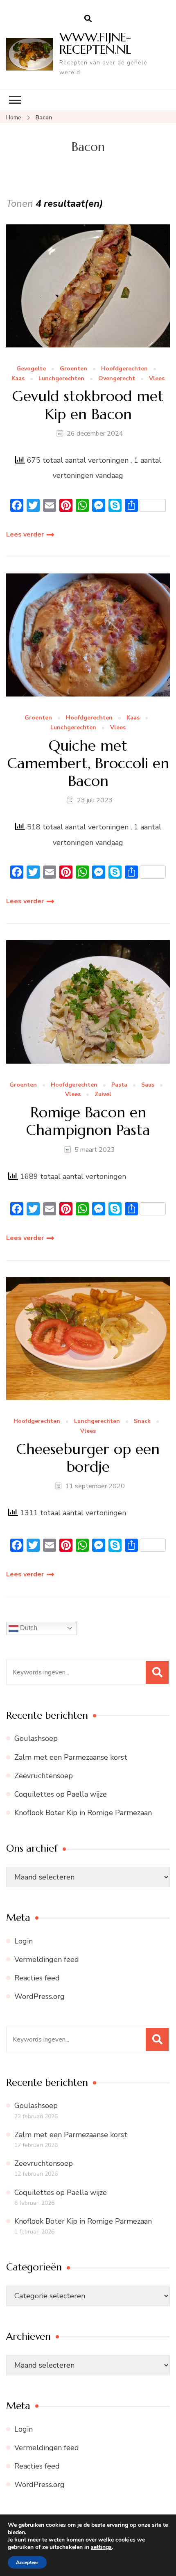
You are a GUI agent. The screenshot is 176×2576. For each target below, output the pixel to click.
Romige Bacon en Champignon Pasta (88, 1121)
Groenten (73, 369)
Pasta (119, 1085)
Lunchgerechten (61, 379)
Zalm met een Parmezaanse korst (71, 1757)
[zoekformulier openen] (88, 19)
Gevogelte (31, 369)
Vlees (157, 379)
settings (101, 2547)
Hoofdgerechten (124, 369)
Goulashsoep (36, 1738)
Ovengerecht (117, 379)
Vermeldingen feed (47, 1959)
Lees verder (25, 534)
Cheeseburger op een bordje (88, 1458)
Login (24, 1941)
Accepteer (27, 2562)
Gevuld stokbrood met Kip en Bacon (88, 405)
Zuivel (103, 1095)
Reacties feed (37, 1978)
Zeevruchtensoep (44, 1776)
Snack (142, 1422)
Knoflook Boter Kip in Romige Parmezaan (83, 1813)
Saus (148, 1085)
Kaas (18, 379)
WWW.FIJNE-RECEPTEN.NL (95, 43)
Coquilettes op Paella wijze (61, 1794)
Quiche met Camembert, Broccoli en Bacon (88, 763)
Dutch (28, 1628)
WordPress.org (39, 1996)
